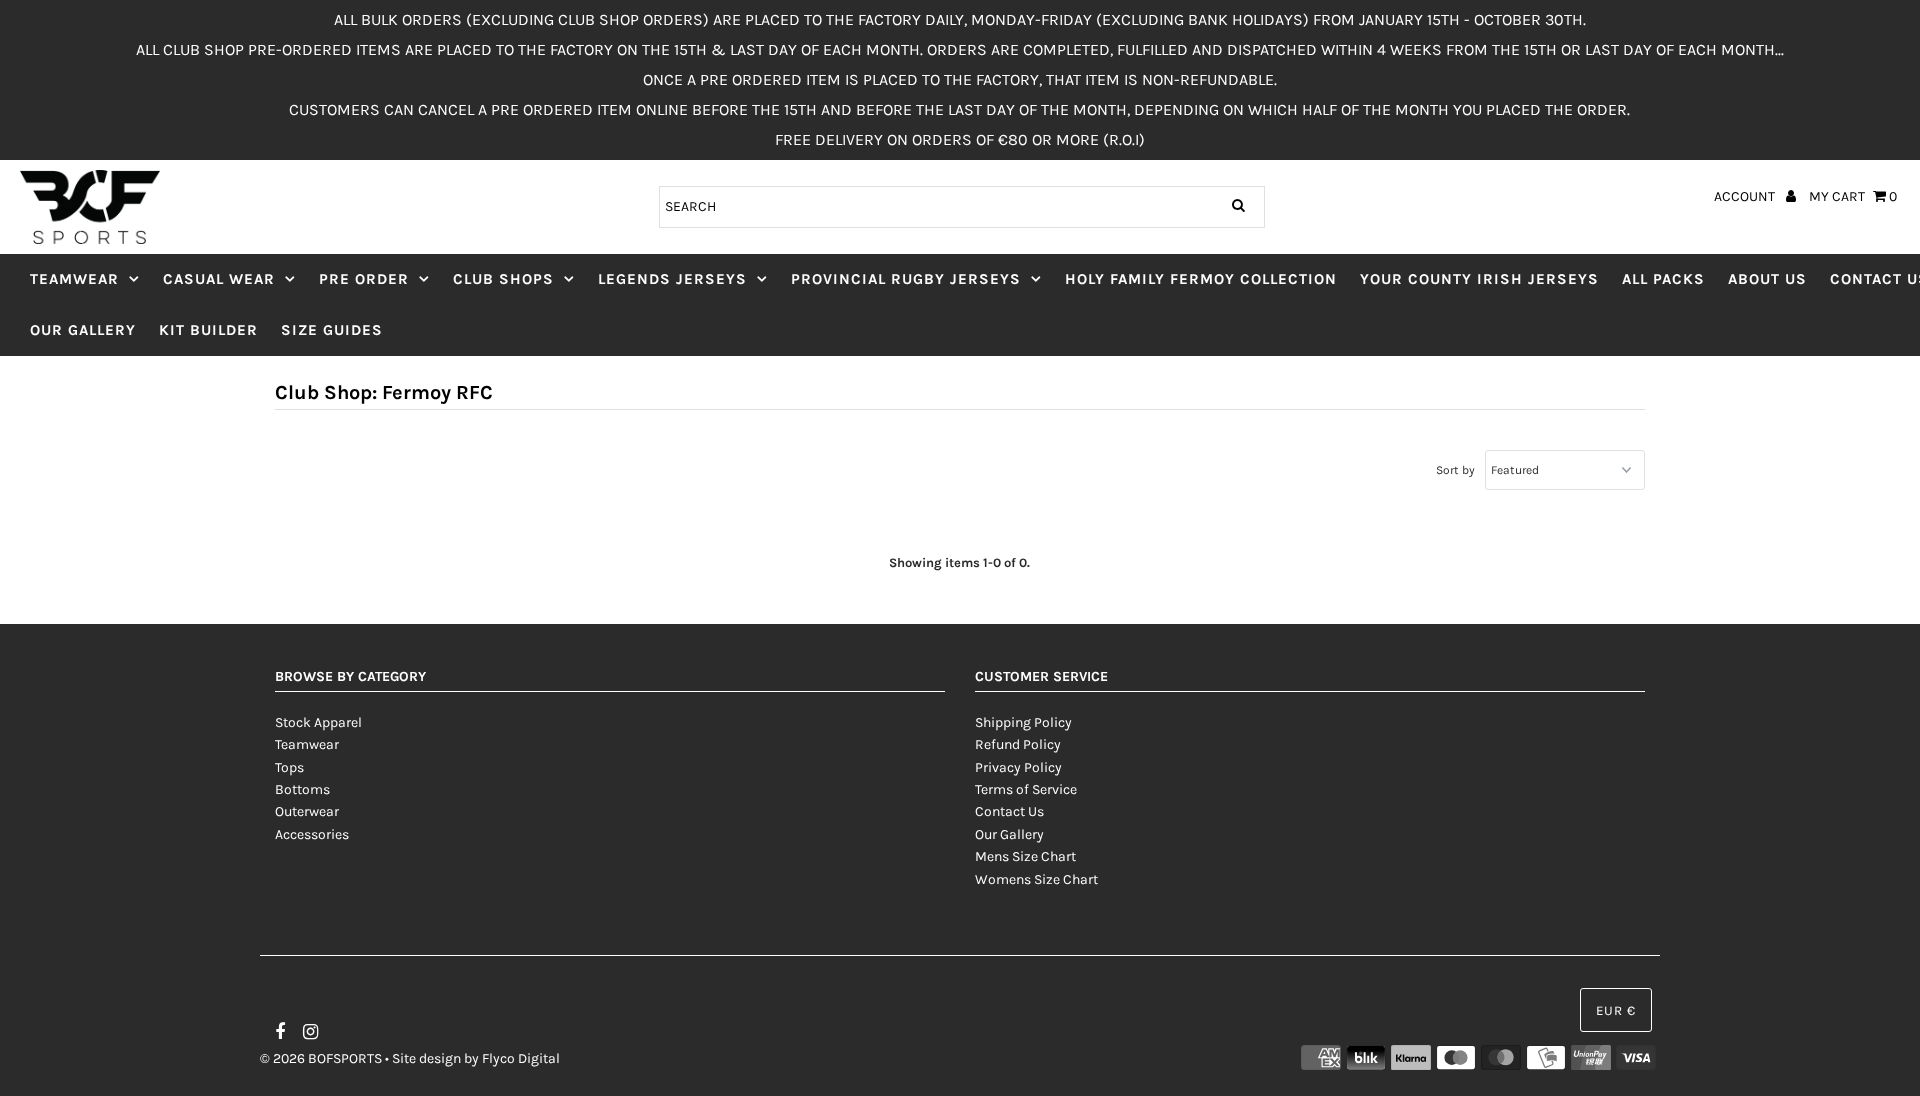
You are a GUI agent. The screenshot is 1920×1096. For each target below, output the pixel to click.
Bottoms (302, 789)
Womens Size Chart (1036, 879)
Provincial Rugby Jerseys (906, 279)
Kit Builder (208, 330)
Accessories (312, 834)
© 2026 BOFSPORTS (321, 1058)
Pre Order (364, 279)
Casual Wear (219, 279)
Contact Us (1009, 811)
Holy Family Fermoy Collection (1201, 279)
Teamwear (74, 279)
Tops (289, 767)
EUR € (1616, 1010)
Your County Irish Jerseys (1479, 279)
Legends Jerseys (672, 279)
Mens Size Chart (1025, 856)
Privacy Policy (1018, 767)
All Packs (1663, 279)
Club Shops (503, 279)
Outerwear (307, 811)
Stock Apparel (318, 722)
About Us (1767, 279)
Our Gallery (83, 330)
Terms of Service (1026, 789)
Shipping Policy (1023, 722)
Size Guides (332, 330)
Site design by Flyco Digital (476, 1058)
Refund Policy (1018, 744)
